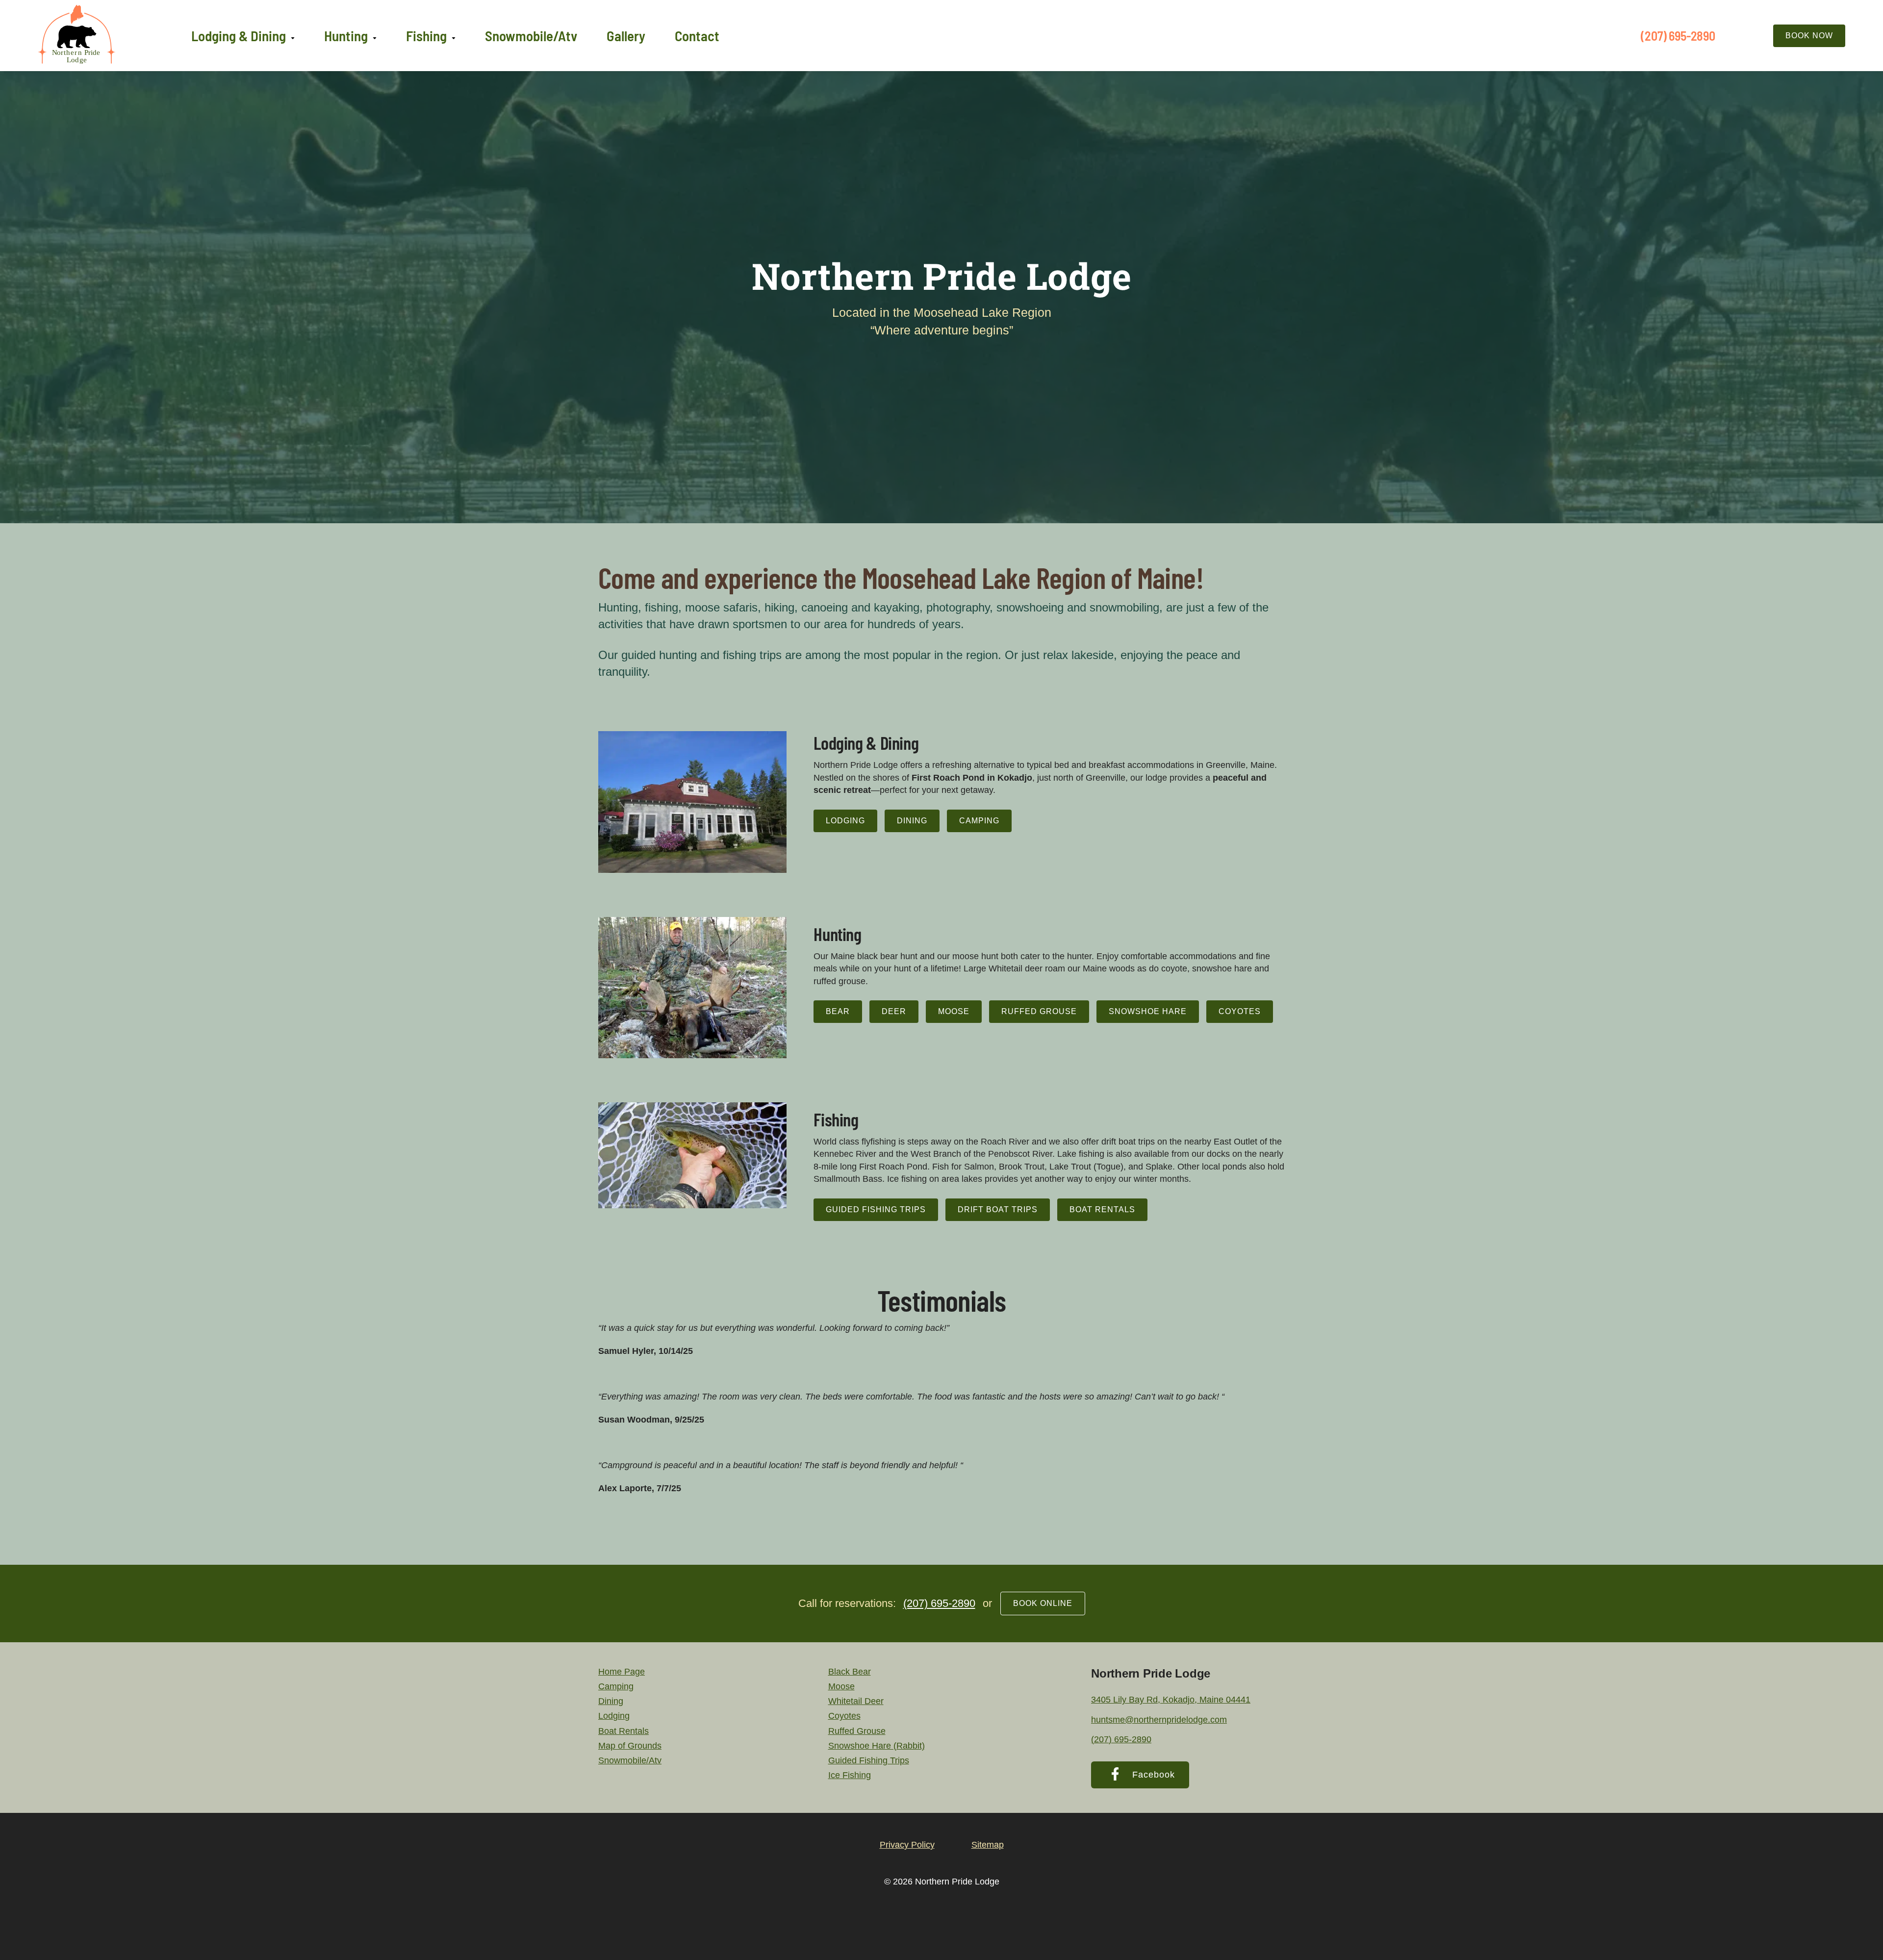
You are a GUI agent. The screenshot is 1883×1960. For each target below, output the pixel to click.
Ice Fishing (850, 1775)
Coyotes (1240, 1011)
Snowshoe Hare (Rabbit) (877, 1746)
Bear (838, 1011)
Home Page (622, 1672)
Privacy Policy (907, 1845)
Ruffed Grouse (1039, 1011)
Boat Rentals (1102, 1209)
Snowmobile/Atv (531, 36)
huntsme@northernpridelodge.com (1159, 1720)
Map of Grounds (630, 1746)
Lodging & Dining (239, 36)
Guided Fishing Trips (876, 1209)
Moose (954, 1011)
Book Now (1809, 36)
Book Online (1043, 1603)
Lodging (845, 821)
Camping (979, 821)
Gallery (626, 36)
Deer (894, 1011)
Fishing (426, 36)
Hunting (346, 36)
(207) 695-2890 (1678, 36)
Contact (697, 36)
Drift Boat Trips (998, 1209)
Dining (912, 821)
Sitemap (988, 1845)
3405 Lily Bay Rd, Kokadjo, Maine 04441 (1171, 1700)
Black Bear (850, 1672)
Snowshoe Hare (1148, 1011)
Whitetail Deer (856, 1701)
